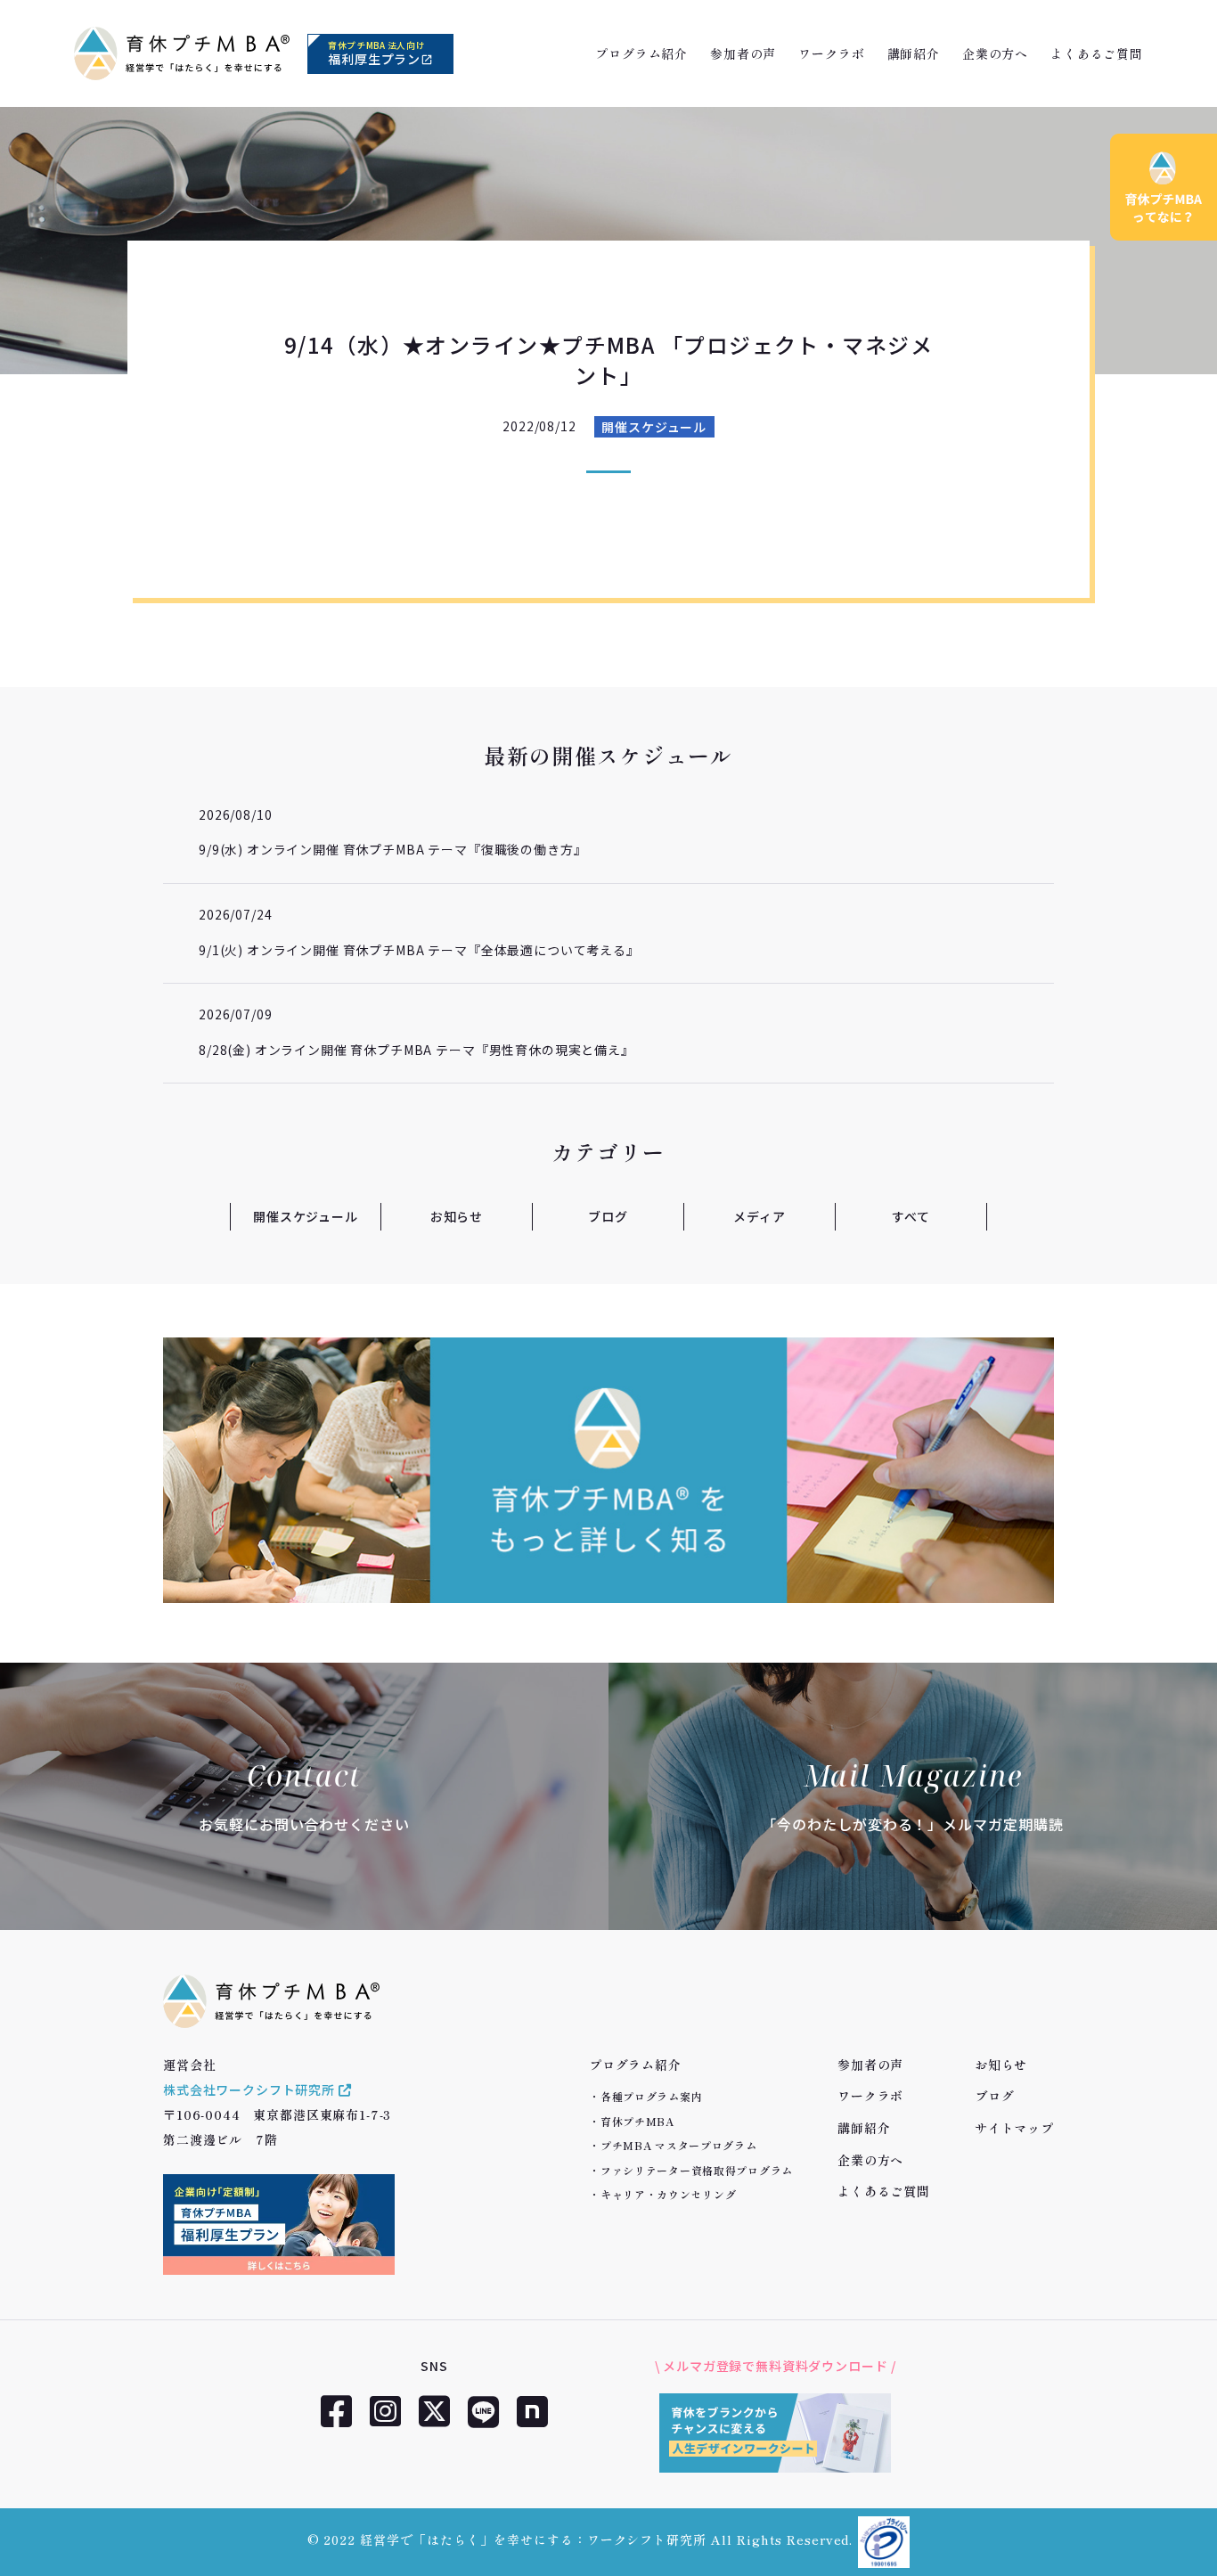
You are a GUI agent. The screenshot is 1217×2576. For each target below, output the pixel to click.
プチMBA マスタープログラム (679, 2145)
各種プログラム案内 (651, 2096)
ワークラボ (831, 53)
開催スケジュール (654, 427)
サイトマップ (1014, 2128)
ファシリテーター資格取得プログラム (697, 2170)
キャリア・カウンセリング (669, 2194)
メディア (759, 1216)
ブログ (608, 1216)
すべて (911, 1216)
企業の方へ (995, 53)
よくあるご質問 (1097, 53)
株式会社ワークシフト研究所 (251, 2089)
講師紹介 (914, 53)
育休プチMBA (637, 2121)
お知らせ (457, 1216)
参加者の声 (743, 53)
